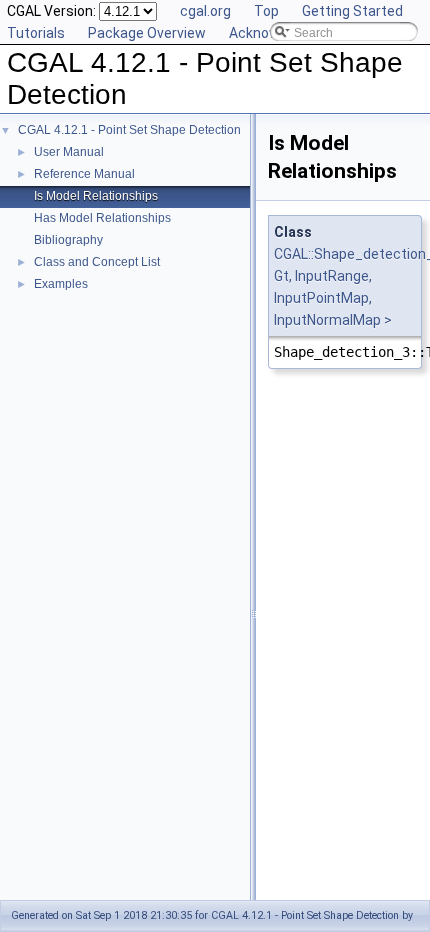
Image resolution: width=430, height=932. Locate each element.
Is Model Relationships (96, 196)
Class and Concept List (97, 262)
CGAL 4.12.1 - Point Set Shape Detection (129, 130)
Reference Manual (84, 174)
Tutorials (36, 33)
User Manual (69, 152)
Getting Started (352, 11)
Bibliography (68, 240)
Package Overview (147, 33)
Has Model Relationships (102, 218)
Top (266, 11)
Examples (61, 284)
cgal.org (205, 11)
